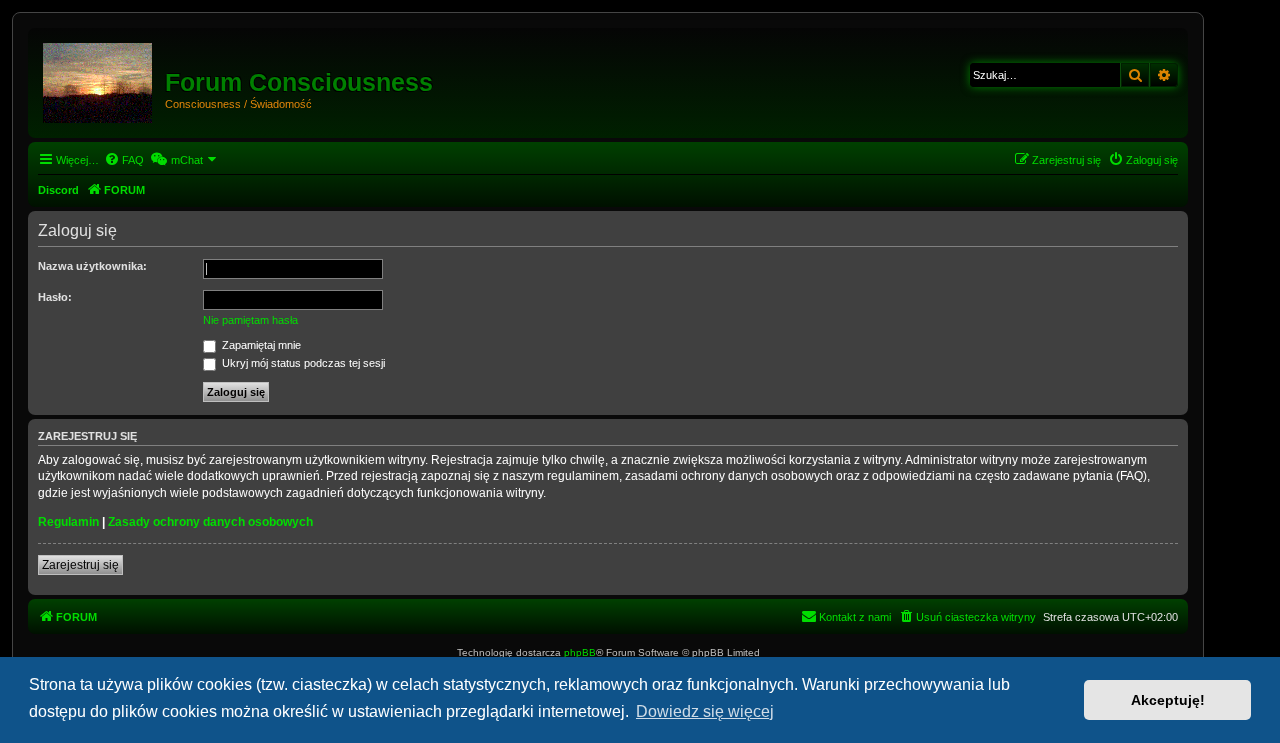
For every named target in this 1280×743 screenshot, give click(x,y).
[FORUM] (99, 79)
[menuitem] (124, 160)
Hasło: (55, 297)
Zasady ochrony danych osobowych (210, 522)
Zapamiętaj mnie (260, 345)
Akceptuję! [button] (1168, 700)
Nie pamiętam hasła (250, 320)
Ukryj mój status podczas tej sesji (302, 363)
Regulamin (68, 522)
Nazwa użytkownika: (92, 266)
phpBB (580, 652)
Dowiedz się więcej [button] (705, 711)
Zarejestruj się (80, 565)
